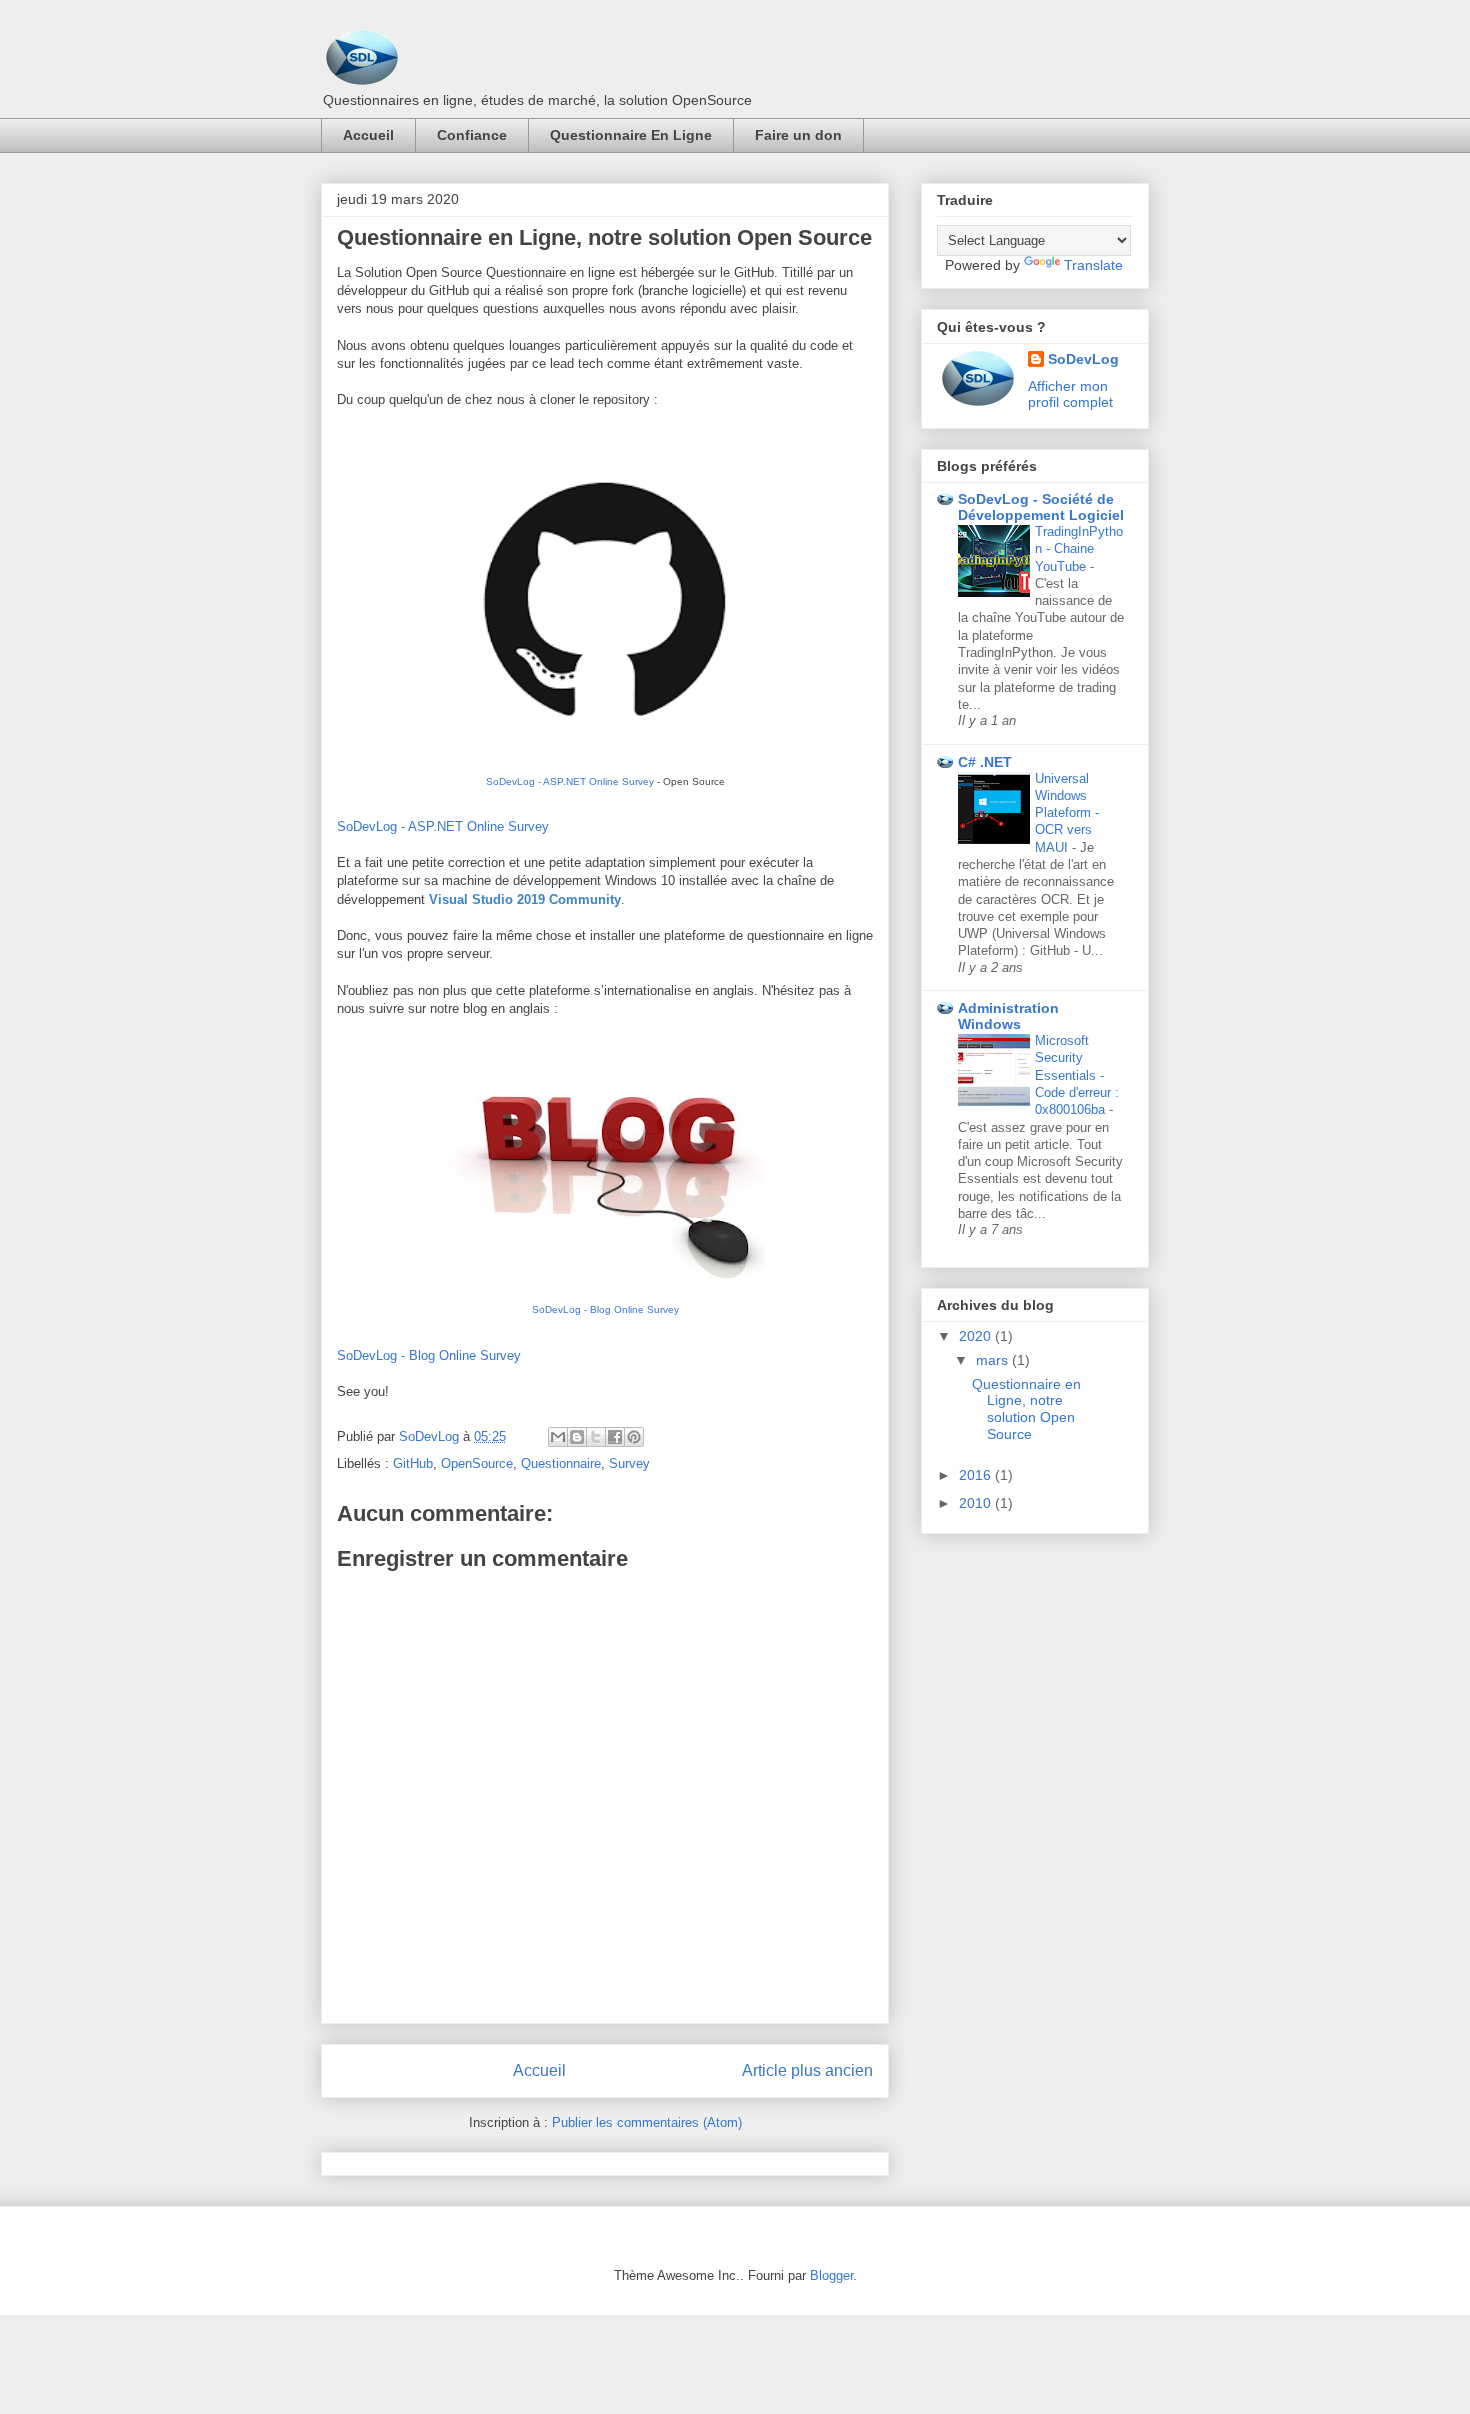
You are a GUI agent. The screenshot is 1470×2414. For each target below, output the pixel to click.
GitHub (413, 1463)
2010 (977, 1503)
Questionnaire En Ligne (631, 135)
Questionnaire (561, 1463)
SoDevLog (1083, 359)
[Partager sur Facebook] (615, 1437)
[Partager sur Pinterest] (634, 1437)
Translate (1093, 265)
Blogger (831, 2275)
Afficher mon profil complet (1070, 394)
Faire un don (798, 135)
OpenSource (477, 1463)
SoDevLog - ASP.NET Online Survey (570, 781)
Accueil (368, 135)
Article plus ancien (807, 2070)
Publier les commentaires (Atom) (647, 2122)
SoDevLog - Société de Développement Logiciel (1041, 507)
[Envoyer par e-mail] (558, 1437)
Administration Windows (1008, 1016)
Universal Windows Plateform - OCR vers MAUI (1067, 813)
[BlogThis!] (577, 1437)
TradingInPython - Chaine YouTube (1079, 549)
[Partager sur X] (596, 1437)
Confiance (472, 135)
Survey (629, 1463)
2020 (977, 1336)
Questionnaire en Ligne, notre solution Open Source (1026, 1409)
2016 (977, 1475)
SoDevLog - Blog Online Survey (605, 1309)
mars (994, 1360)
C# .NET (985, 762)
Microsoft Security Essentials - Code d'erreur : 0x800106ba (1077, 1075)
